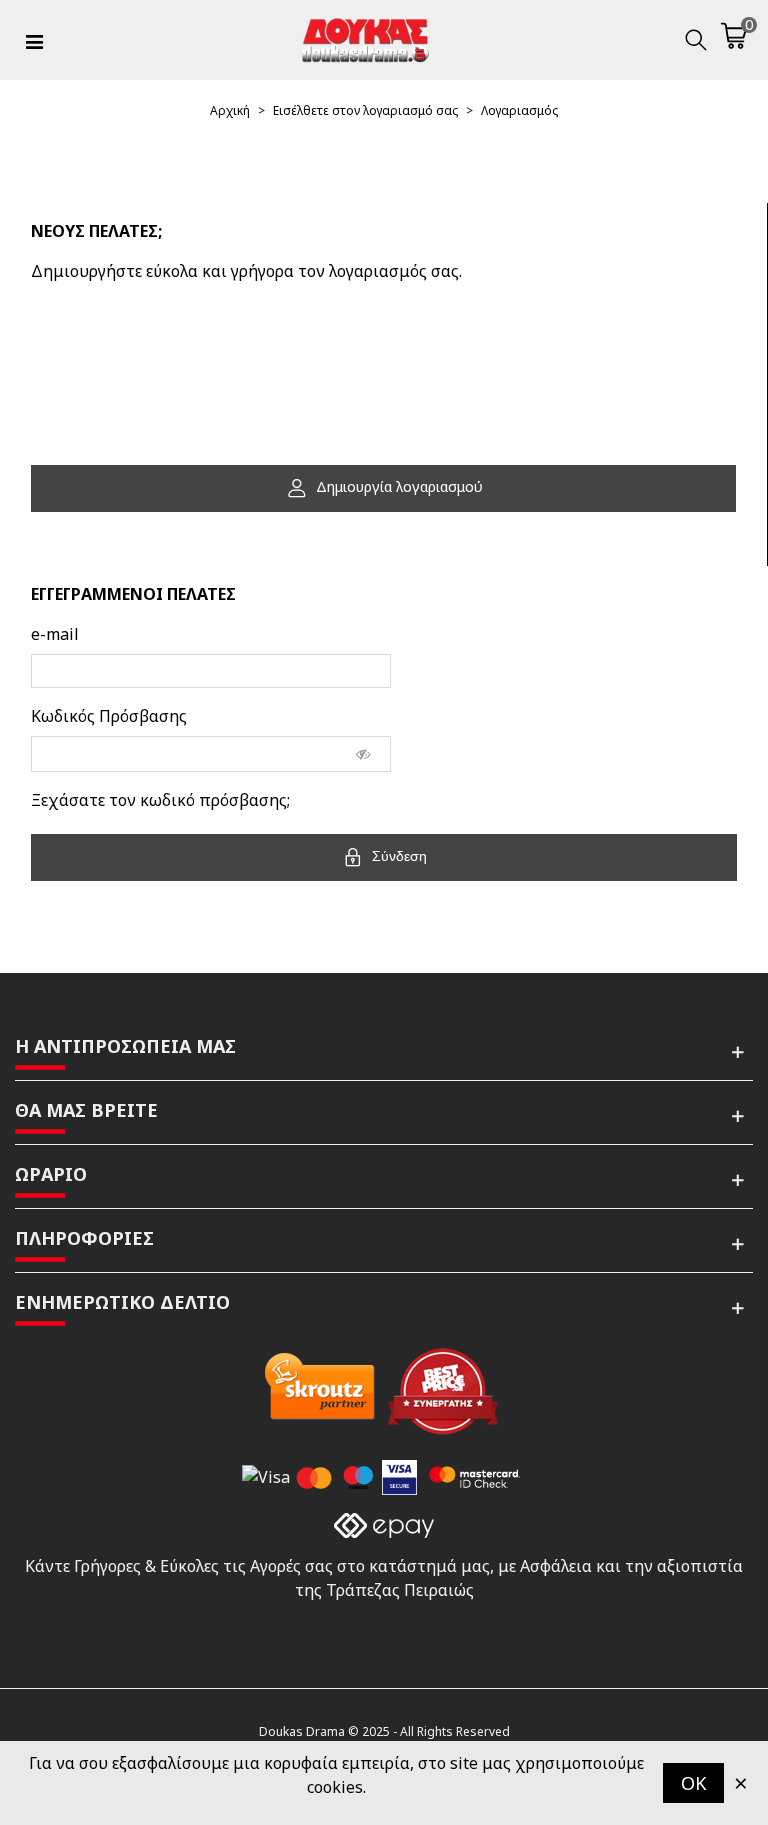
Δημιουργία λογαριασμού (397, 486)
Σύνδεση (397, 856)
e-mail (55, 634)
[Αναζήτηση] (696, 40)
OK (693, 1783)
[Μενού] (34, 40)
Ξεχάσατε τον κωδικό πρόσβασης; (160, 800)
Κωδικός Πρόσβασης (109, 716)
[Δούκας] (365, 40)
